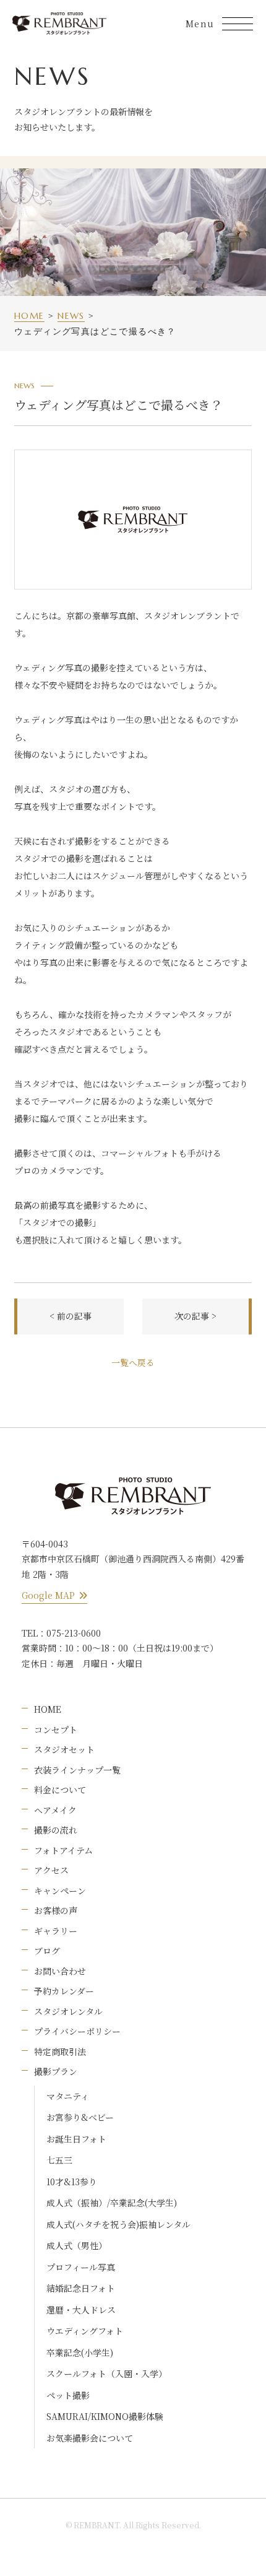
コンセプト (56, 1730)
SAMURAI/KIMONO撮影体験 (105, 2416)
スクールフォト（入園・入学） (107, 2374)
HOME (48, 1709)
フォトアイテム (63, 1850)
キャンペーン (60, 1891)
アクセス (51, 1870)
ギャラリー (56, 1931)
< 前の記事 (71, 1316)
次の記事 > (195, 1316)
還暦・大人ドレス (81, 2310)
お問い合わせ (60, 1971)
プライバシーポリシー (77, 2031)
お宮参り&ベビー (80, 2117)
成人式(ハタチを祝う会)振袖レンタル (118, 2224)
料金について (60, 1790)
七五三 (59, 2160)
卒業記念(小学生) (80, 2352)
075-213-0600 (74, 1633)
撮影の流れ (56, 1830)
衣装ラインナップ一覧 (77, 1770)
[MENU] (238, 24)
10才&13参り (72, 2182)
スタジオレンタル (68, 2011)
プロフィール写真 (81, 2267)
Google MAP (48, 1595)
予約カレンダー (64, 1991)
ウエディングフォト (85, 2331)
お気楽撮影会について (90, 2438)
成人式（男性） (77, 2245)
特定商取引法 (60, 2052)
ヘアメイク (55, 1810)
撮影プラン (56, 2071)
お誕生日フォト (76, 2139)
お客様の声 (56, 1910)
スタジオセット (64, 1749)
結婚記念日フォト (81, 2288)
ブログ (47, 1951)
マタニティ (68, 2096)
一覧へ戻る (133, 1362)
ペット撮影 (68, 2395)
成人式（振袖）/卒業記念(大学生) (112, 2203)
